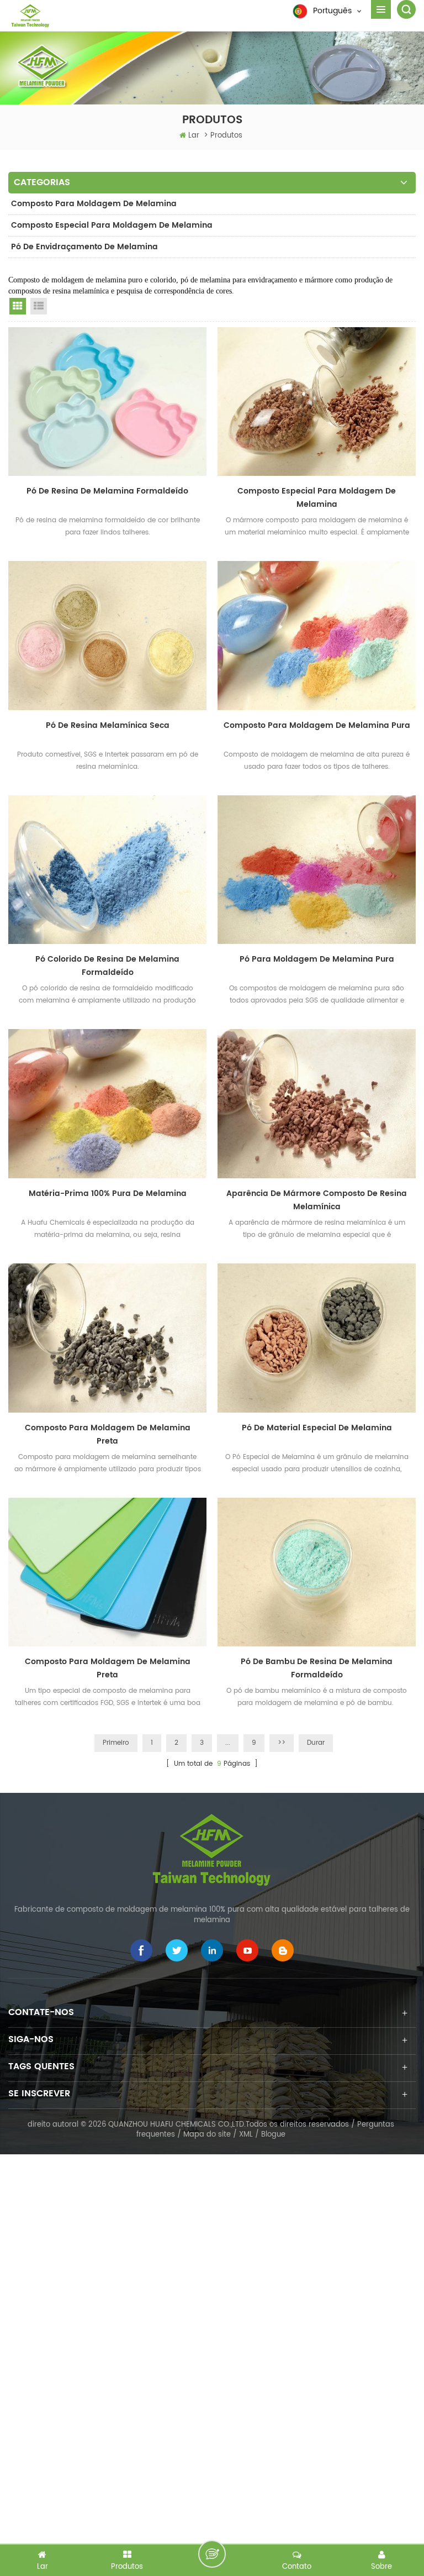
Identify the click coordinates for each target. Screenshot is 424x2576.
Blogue (273, 2135)
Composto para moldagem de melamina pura (317, 725)
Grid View (18, 306)
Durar (316, 1743)
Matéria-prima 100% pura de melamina (108, 1193)
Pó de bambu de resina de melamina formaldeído (317, 1668)
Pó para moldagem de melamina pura (317, 959)
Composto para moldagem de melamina (94, 204)
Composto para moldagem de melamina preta (108, 1434)
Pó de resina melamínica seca (108, 725)
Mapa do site (207, 2135)
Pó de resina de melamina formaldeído (107, 491)
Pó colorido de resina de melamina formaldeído (107, 966)
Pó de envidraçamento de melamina (84, 247)
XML (246, 2135)
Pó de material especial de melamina (317, 1428)
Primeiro (116, 1743)
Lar (194, 136)
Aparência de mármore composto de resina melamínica (317, 1200)
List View (39, 306)
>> (282, 1743)
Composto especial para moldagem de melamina (112, 225)
